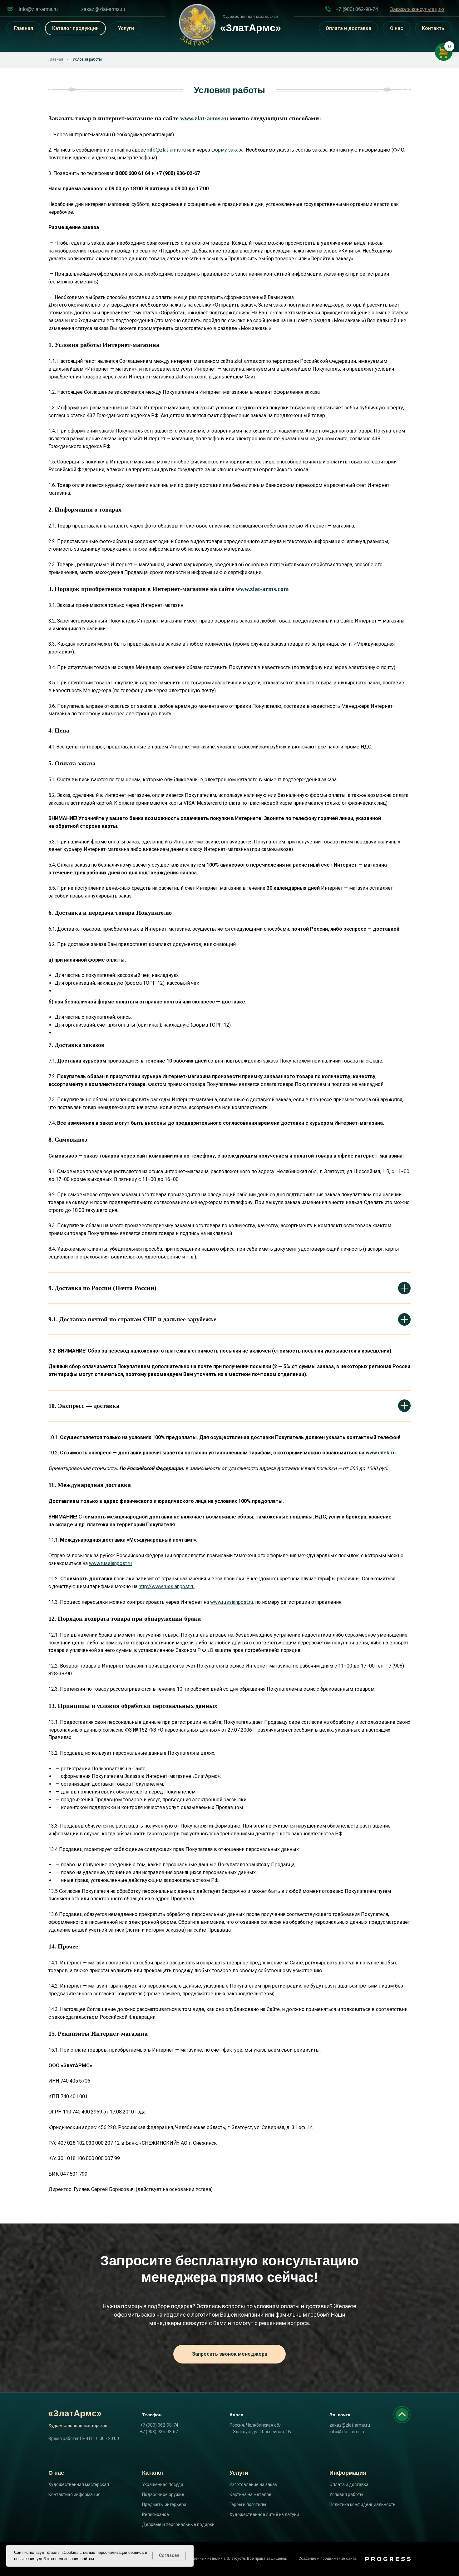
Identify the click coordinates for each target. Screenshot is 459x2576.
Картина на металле (250, 2494)
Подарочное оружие (163, 2494)
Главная (24, 28)
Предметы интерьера (164, 2504)
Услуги (126, 28)
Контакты (434, 28)
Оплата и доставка (348, 28)
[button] (417, 9)
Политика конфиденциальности (363, 2504)
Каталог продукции (75, 28)
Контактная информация (74, 2494)
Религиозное (155, 2514)
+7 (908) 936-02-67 (159, 2432)
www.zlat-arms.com (262, 589)
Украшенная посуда (163, 2484)
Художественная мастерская (79, 2484)
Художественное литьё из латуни (264, 2514)
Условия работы (87, 59)
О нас (397, 28)
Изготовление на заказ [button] (253, 2484)
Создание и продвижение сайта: (328, 2558)
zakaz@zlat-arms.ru (103, 9)
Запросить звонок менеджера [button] (230, 2354)
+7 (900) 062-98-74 (357, 9)
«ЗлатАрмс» (75, 2413)
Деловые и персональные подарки (178, 2524)
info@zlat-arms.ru (38, 9)
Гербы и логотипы (248, 2504)
